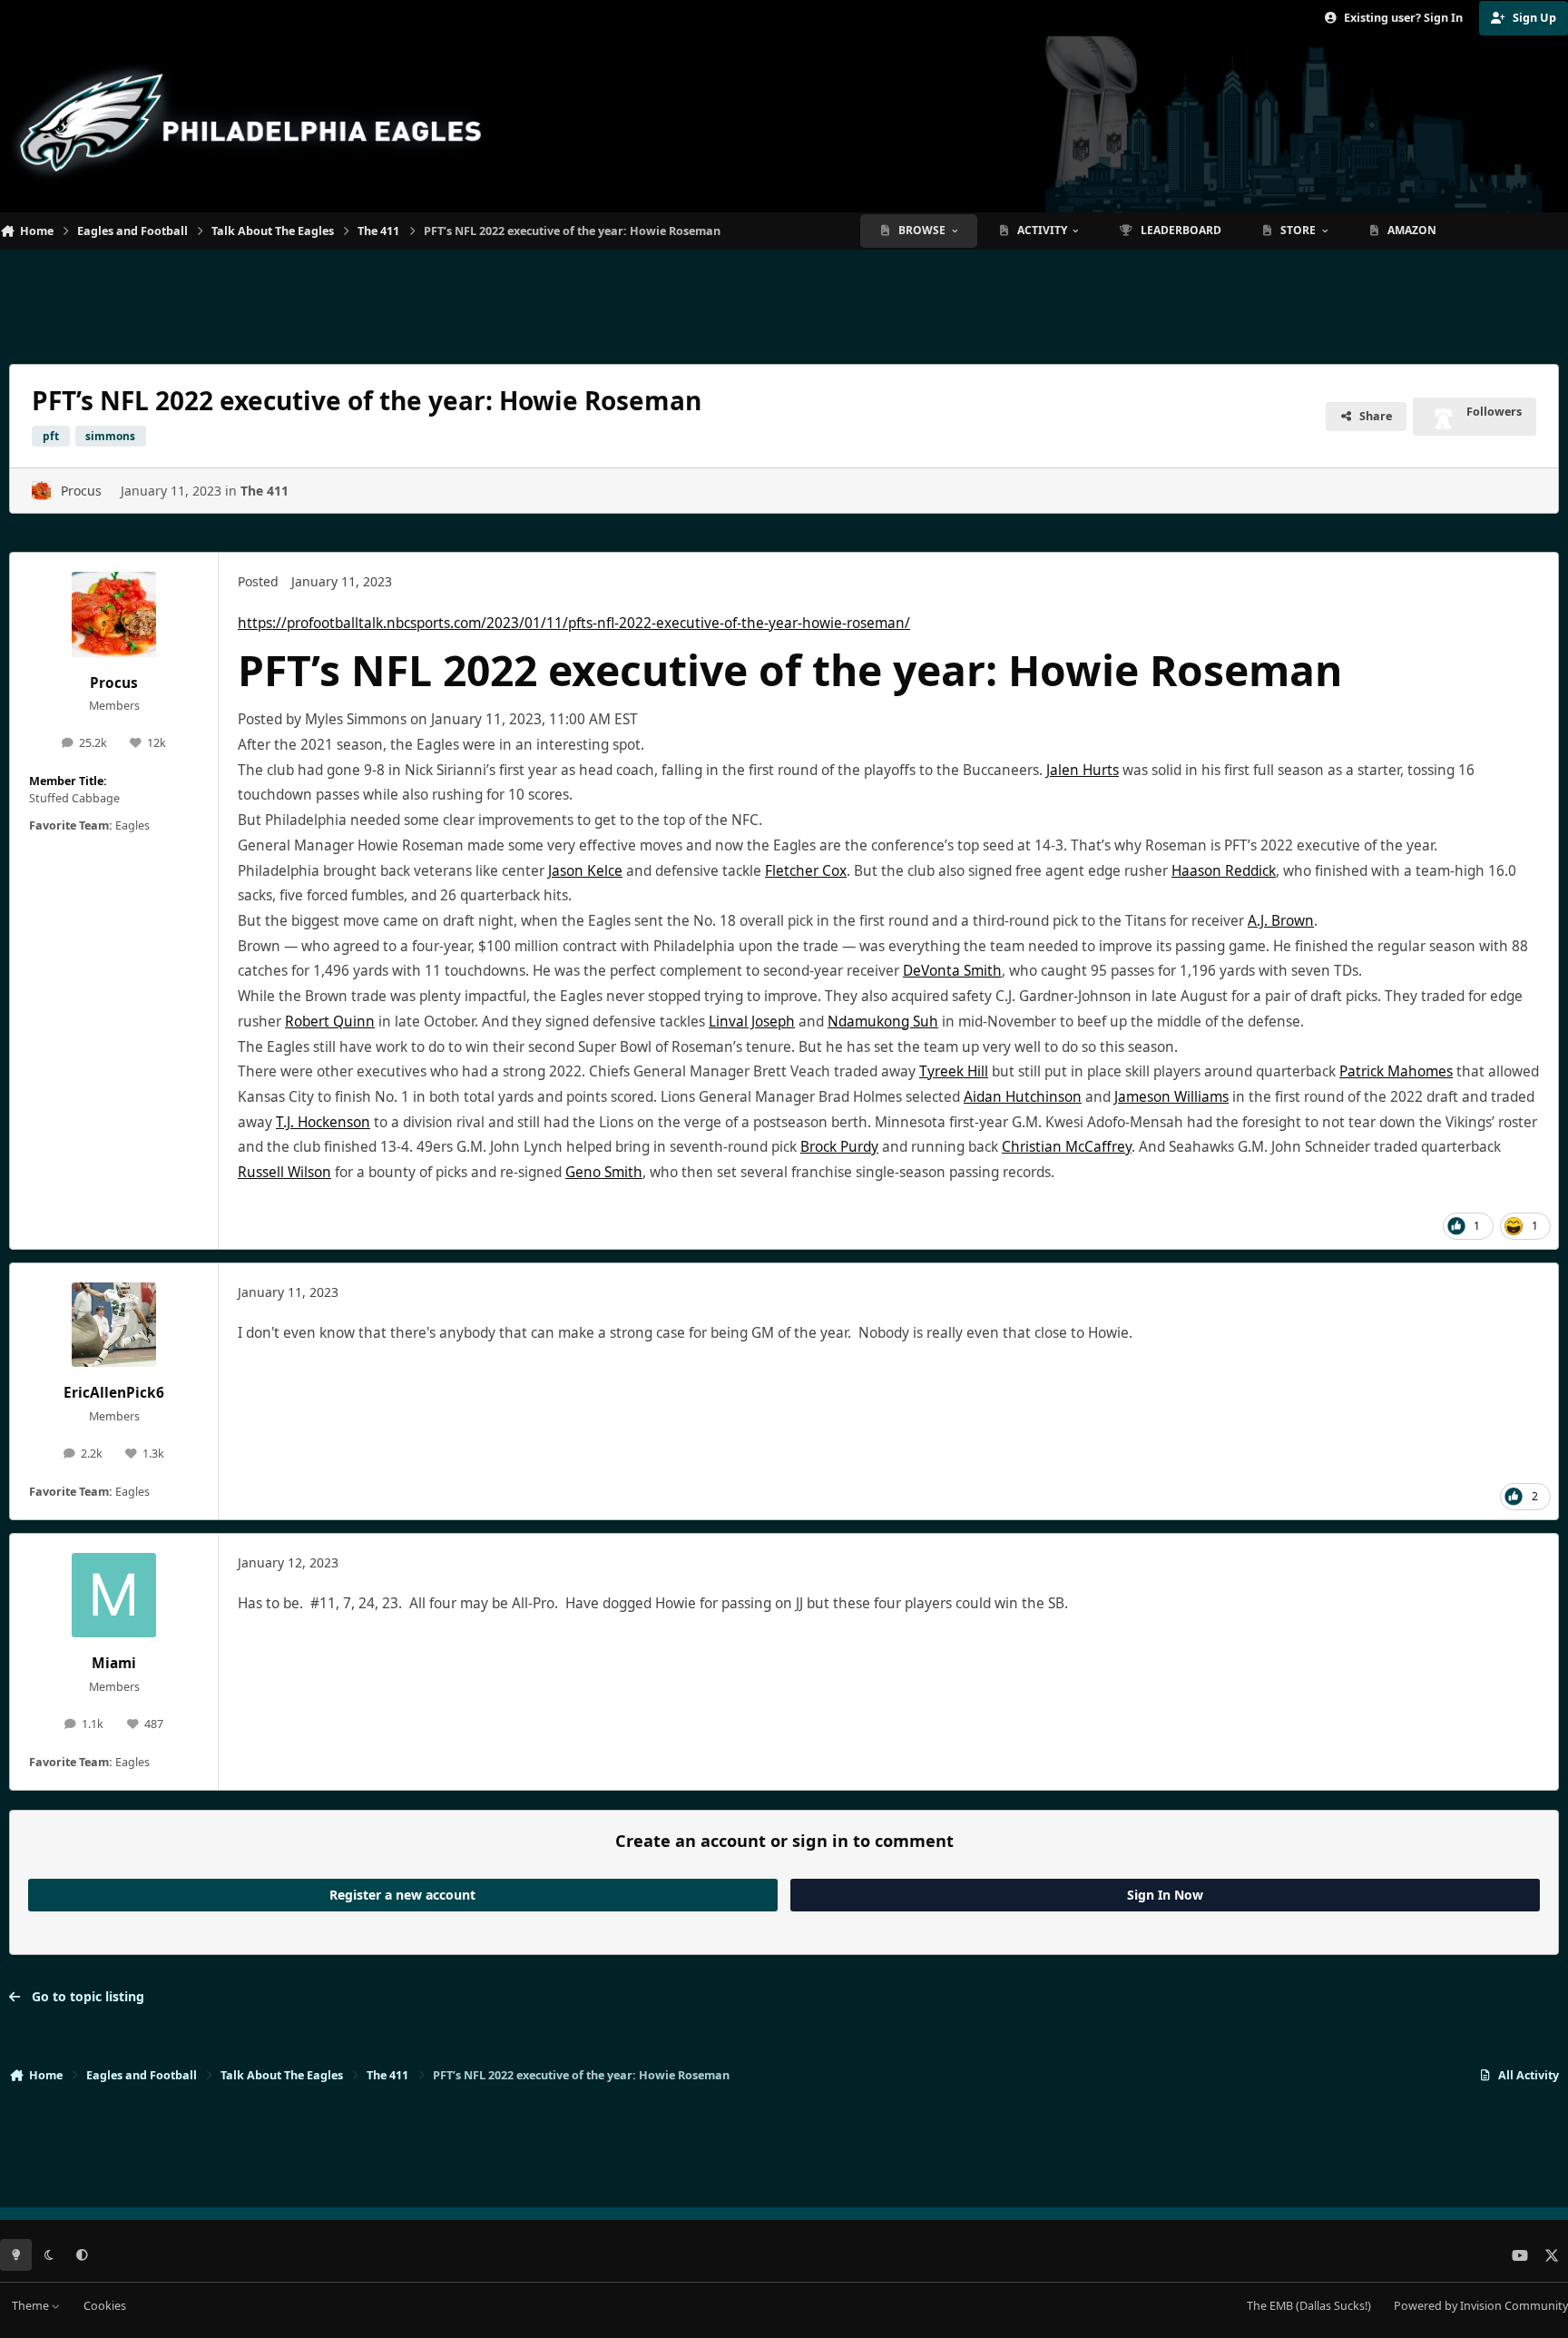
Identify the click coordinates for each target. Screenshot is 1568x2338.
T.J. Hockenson (323, 1122)
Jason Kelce (585, 871)
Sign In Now (1165, 1895)
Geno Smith (604, 1172)
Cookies (105, 2306)
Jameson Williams (1171, 1097)
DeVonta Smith (952, 971)
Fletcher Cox (806, 871)
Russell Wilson (284, 1172)
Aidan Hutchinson (1023, 1097)
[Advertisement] (784, 300)
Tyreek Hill (954, 1071)
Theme (32, 2306)
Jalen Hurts (1083, 770)
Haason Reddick (1224, 871)
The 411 (265, 491)
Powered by (1481, 2306)
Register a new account (402, 1895)
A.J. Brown (1281, 921)
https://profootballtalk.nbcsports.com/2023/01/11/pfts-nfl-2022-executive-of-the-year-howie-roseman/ (574, 623)
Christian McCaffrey (1067, 1147)
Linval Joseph (752, 1022)
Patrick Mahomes (1396, 1071)
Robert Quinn (330, 1022)
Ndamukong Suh (883, 1022)
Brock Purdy (839, 1147)
